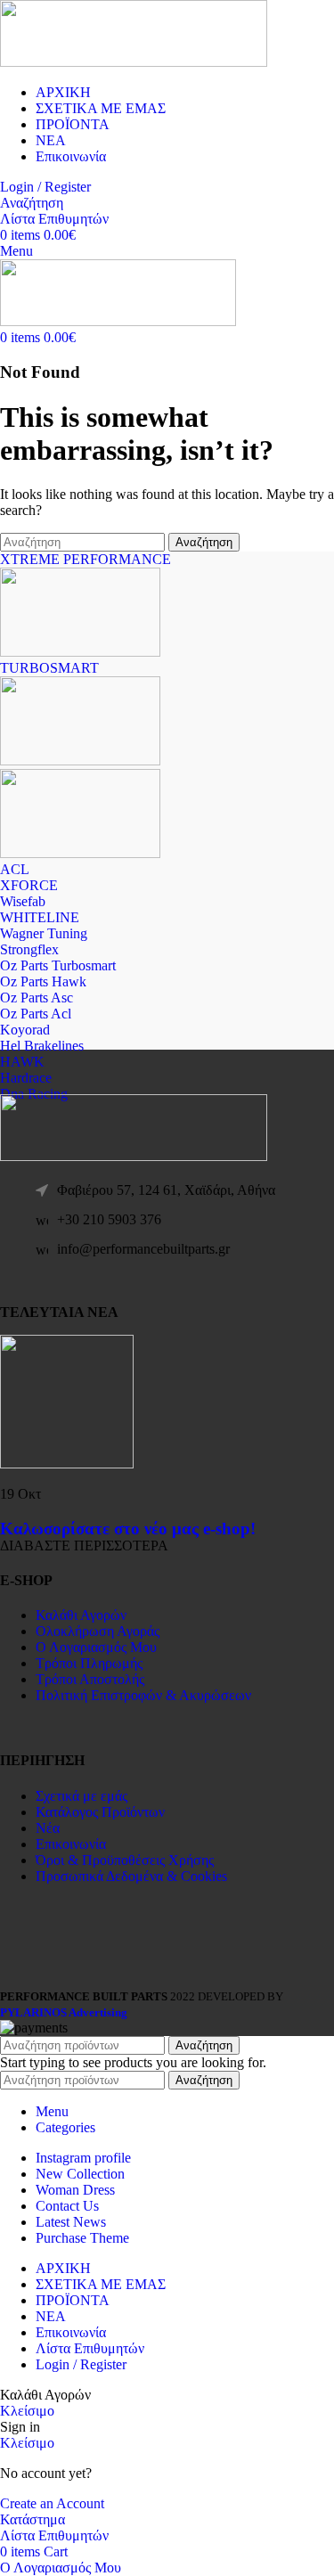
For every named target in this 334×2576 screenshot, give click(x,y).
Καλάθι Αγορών (81, 1615)
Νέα (48, 1828)
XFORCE (29, 885)
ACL (15, 869)
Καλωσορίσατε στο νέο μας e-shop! (128, 1529)
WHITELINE (40, 917)
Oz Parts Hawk (43, 981)
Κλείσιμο (27, 2411)
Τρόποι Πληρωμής (89, 1663)
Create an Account (52, 2503)
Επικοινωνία (71, 1844)
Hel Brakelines (42, 1046)
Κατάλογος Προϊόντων (100, 1812)
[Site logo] (134, 62)
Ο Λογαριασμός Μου (96, 1647)
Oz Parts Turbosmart (58, 965)
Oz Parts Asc (37, 998)
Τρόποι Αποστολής (90, 1679)
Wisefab (23, 901)
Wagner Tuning (44, 933)
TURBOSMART (49, 668)
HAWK (22, 1062)
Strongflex (29, 949)
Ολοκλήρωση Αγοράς (98, 1631)
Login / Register (81, 2364)
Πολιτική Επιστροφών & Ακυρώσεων (143, 1695)
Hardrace (26, 1078)
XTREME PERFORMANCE (86, 559)
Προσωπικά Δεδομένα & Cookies (131, 1876)
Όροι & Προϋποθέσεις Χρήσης (125, 1860)
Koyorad (25, 1030)
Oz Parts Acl (36, 1014)
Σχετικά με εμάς (81, 1796)
